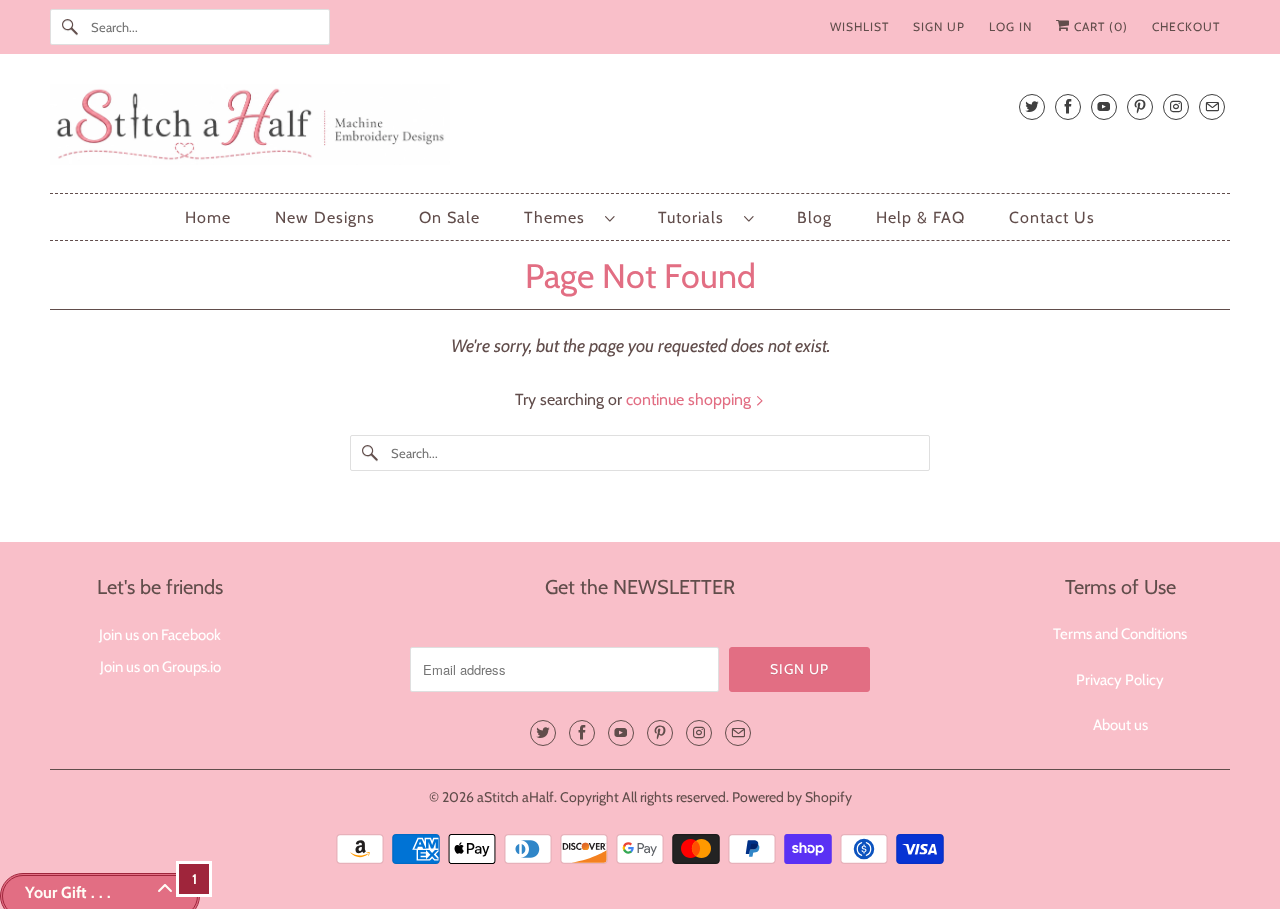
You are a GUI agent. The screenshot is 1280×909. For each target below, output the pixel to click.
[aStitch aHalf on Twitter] (1032, 106)
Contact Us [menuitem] (1052, 217)
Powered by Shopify (792, 797)
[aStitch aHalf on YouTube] (1104, 106)
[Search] (70, 27)
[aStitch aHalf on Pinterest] (1140, 106)
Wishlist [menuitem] (859, 26)
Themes (559, 217)
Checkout (1186, 26)
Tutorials (696, 217)
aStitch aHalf (515, 797)
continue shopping (690, 399)
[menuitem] (569, 217)
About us (1120, 725)
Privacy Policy (1120, 680)
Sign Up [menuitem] (939, 26)
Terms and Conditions (1120, 634)
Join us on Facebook (160, 635)
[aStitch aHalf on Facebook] (1068, 106)
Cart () (1099, 26)
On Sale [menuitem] (449, 217)
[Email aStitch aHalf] (1212, 106)
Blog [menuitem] (814, 217)
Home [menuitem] (208, 217)
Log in (1010, 26)
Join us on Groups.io (160, 667)
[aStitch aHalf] (640, 128)
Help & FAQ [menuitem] (920, 217)
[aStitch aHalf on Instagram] (1176, 106)
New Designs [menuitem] (325, 217)
